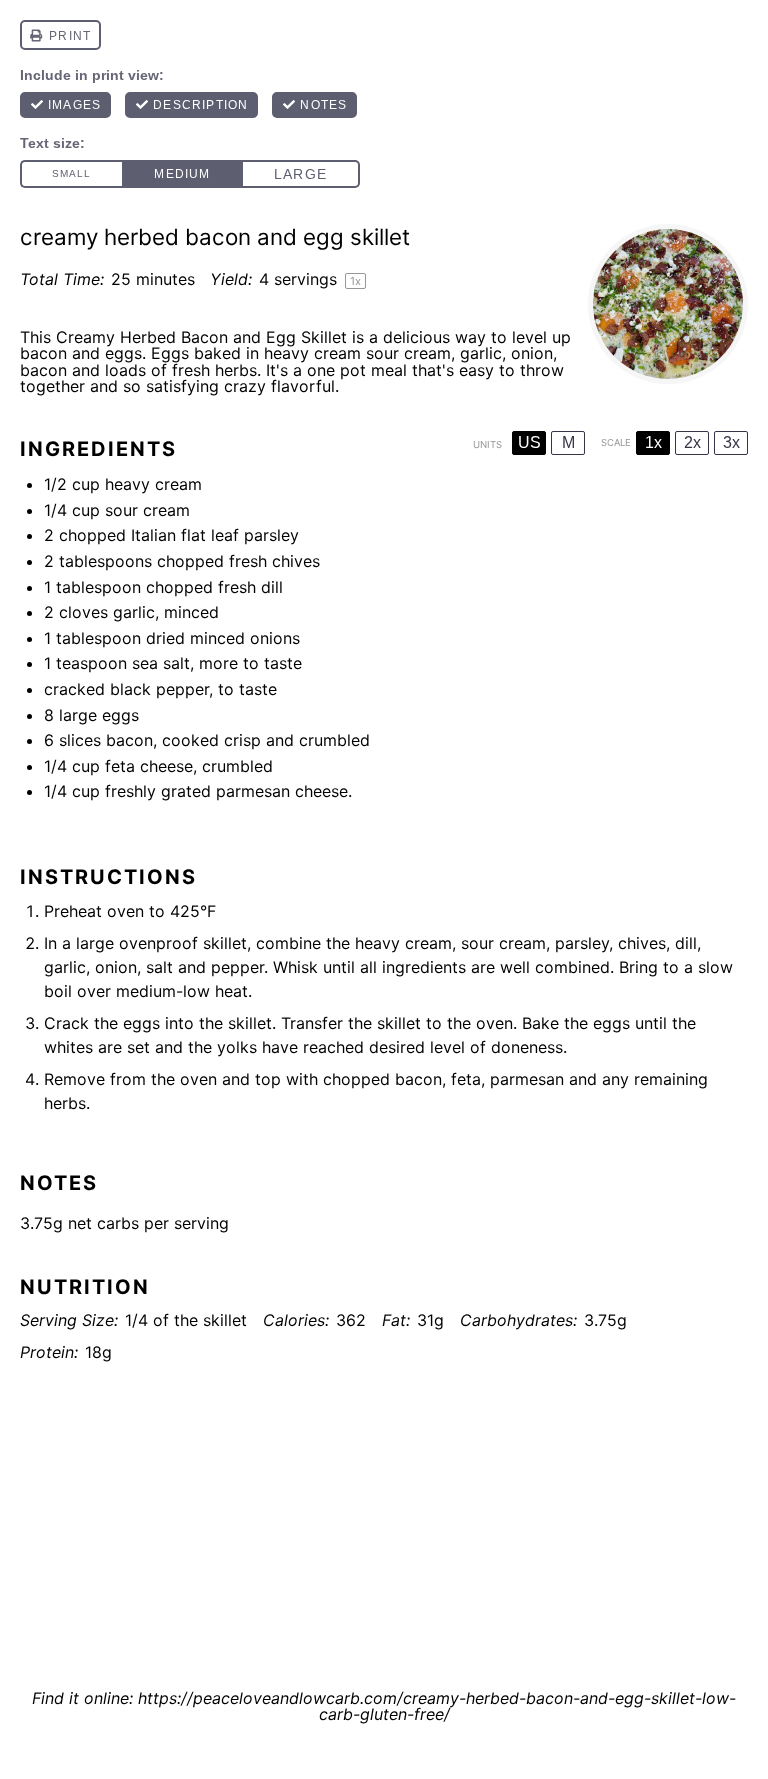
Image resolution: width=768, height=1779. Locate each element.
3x (731, 442)
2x (692, 442)
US (529, 442)
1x (653, 442)
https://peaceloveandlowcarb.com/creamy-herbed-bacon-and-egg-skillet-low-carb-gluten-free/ (437, 1706)
